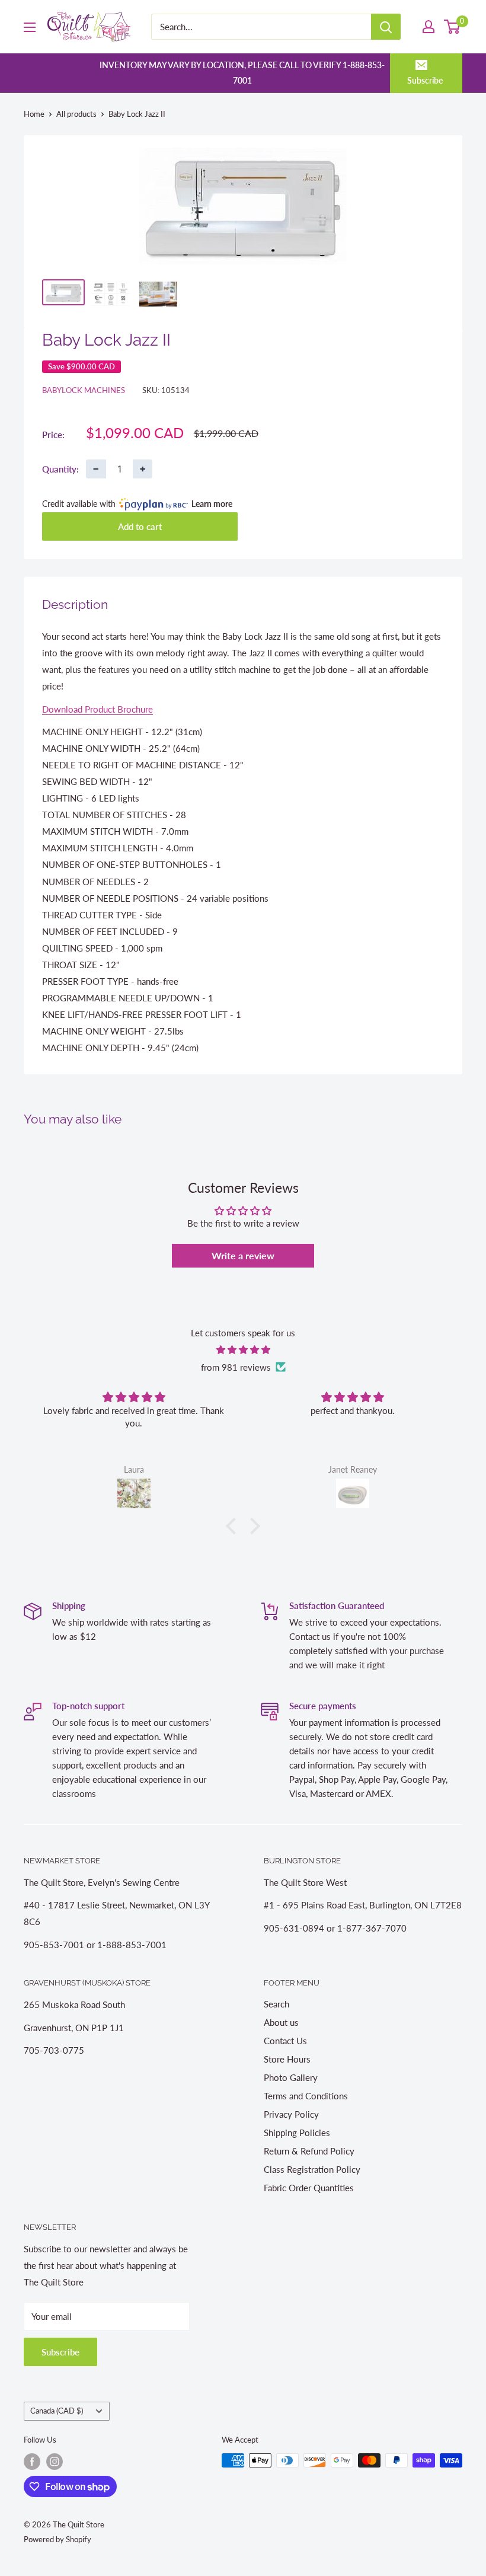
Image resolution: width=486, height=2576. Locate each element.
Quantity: (60, 469)
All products (76, 114)
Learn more (212, 504)
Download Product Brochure (97, 709)
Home (34, 114)
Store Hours (287, 2059)
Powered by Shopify (57, 2539)
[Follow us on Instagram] (55, 2462)
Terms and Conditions (306, 2096)
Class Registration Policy (312, 2169)
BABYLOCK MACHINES (84, 390)
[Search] (386, 27)
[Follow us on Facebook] (32, 2462)
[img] (243, 1350)
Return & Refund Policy (309, 2151)
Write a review (243, 1255)
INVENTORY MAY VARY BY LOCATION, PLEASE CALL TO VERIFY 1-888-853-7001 (242, 73)
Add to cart (140, 526)
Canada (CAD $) (57, 2411)
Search (276, 2004)
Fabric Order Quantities (309, 2188)
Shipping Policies (297, 2133)
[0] (453, 27)
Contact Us (285, 2041)
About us (281, 2022)
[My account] (429, 27)
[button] (234, 1525)
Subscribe (425, 80)
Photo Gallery (291, 2077)
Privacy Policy (291, 2114)
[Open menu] (30, 27)
